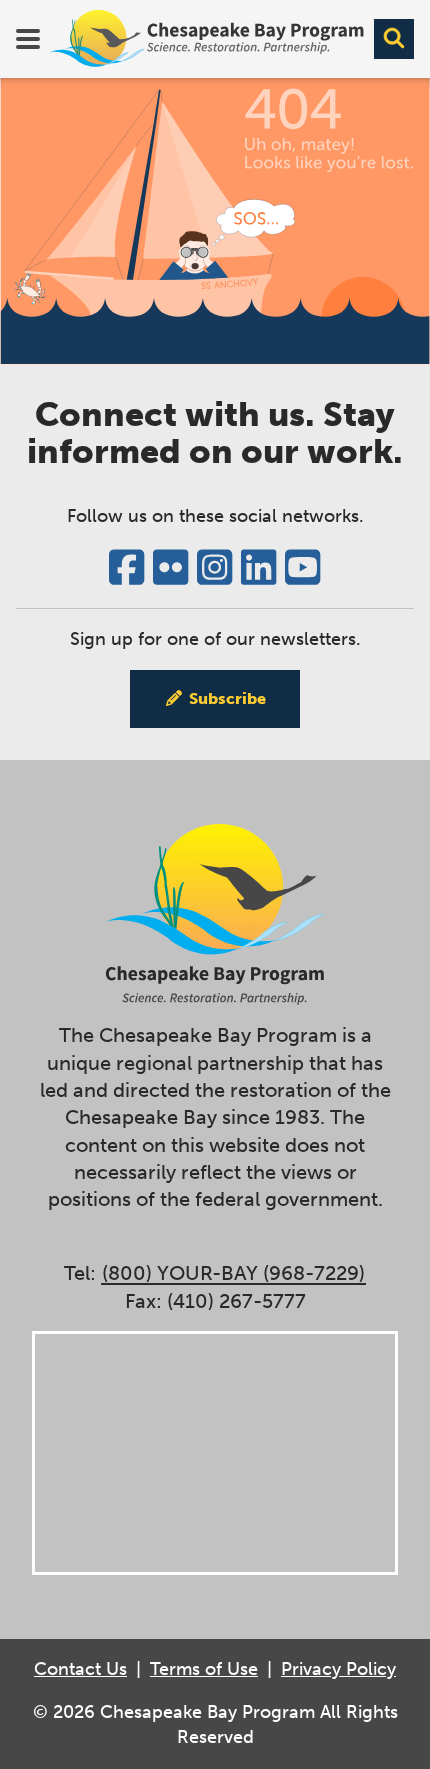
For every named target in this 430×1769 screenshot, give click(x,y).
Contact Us (80, 1669)
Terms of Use (204, 1669)
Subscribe (227, 698)
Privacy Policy (338, 1669)
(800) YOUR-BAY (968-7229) (233, 1273)
